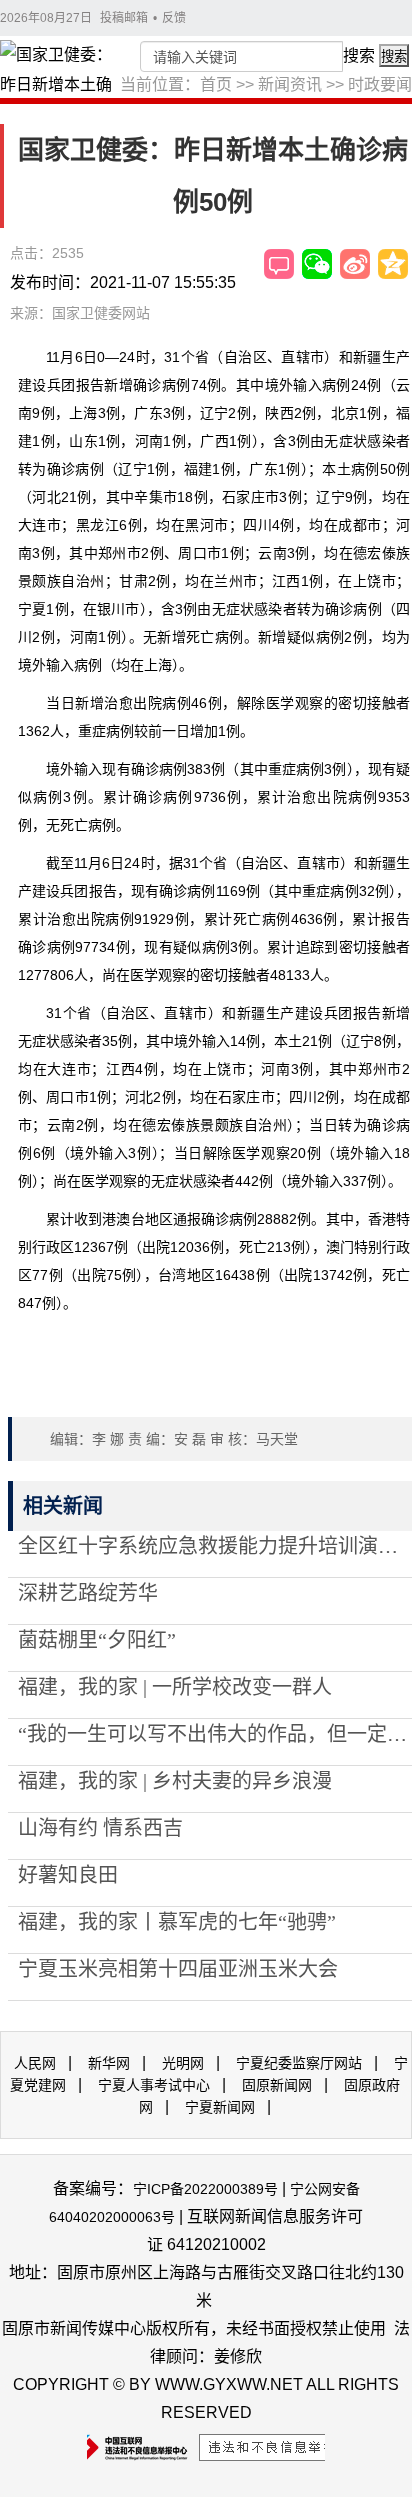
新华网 (109, 2063)
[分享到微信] (317, 264)
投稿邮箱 (124, 18)
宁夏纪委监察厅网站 (299, 2063)
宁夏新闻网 (220, 2107)
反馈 (174, 18)
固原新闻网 (277, 2085)
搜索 (359, 55)
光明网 (183, 2063)
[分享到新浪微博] (355, 264)
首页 (216, 84)
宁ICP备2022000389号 (205, 2189)
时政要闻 (380, 84)
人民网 (35, 2063)
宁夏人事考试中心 (154, 2085)
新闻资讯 (290, 84)
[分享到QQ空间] (393, 264)
